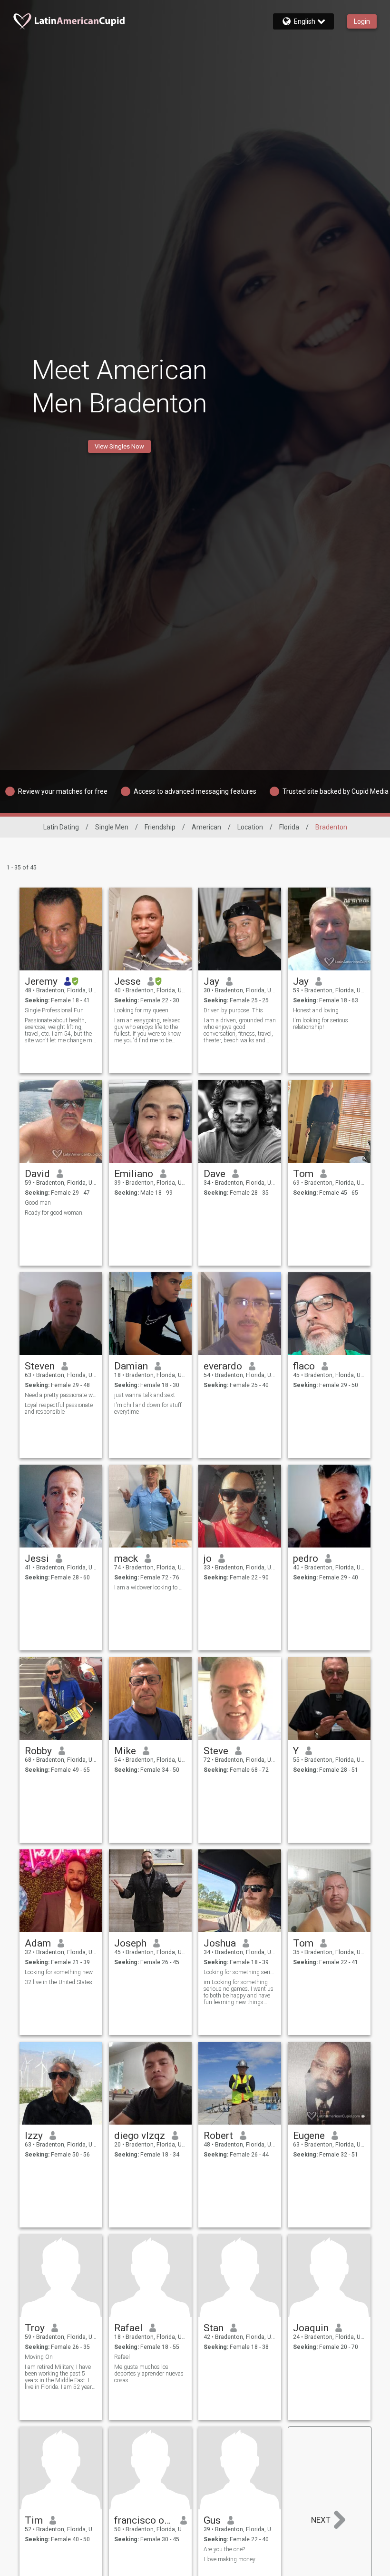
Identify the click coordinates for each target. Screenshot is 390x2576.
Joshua (220, 1943)
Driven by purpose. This (233, 1010)
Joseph (130, 1943)
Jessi (37, 1558)
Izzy (34, 2136)
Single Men (112, 827)
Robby (38, 1751)
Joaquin (311, 2328)
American (206, 827)
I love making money (229, 2559)
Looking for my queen (141, 1010)
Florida (289, 827)
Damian (131, 1366)
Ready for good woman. (54, 1213)
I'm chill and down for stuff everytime (148, 1408)
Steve (216, 1751)
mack (126, 1558)
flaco (304, 1366)
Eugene (309, 2136)
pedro (306, 1558)
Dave (214, 1174)
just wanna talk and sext (145, 1395)
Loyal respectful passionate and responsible (59, 1408)
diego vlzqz (140, 2136)
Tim (34, 2520)
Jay (211, 981)
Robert (218, 2136)
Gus (212, 2520)
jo (208, 1558)
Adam (38, 1943)
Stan (214, 2328)
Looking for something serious (240, 1972)
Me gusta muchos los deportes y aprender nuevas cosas (149, 2374)
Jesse (127, 981)
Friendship (160, 827)
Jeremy (41, 981)
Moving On (39, 2357)
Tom (303, 1174)
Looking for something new (59, 1972)
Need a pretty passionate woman (61, 1395)
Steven (40, 1366)
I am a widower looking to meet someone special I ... (151, 1588)
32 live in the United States (58, 1982)
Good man (38, 1203)
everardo (223, 1366)
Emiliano (134, 1174)
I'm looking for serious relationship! (321, 1024)
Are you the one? (224, 2549)
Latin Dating (61, 827)
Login (362, 21)
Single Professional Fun (54, 1010)
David (37, 1174)
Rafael (128, 2328)
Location (250, 827)
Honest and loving (316, 1010)
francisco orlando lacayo (144, 2520)
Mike (125, 1751)
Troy (35, 2328)
